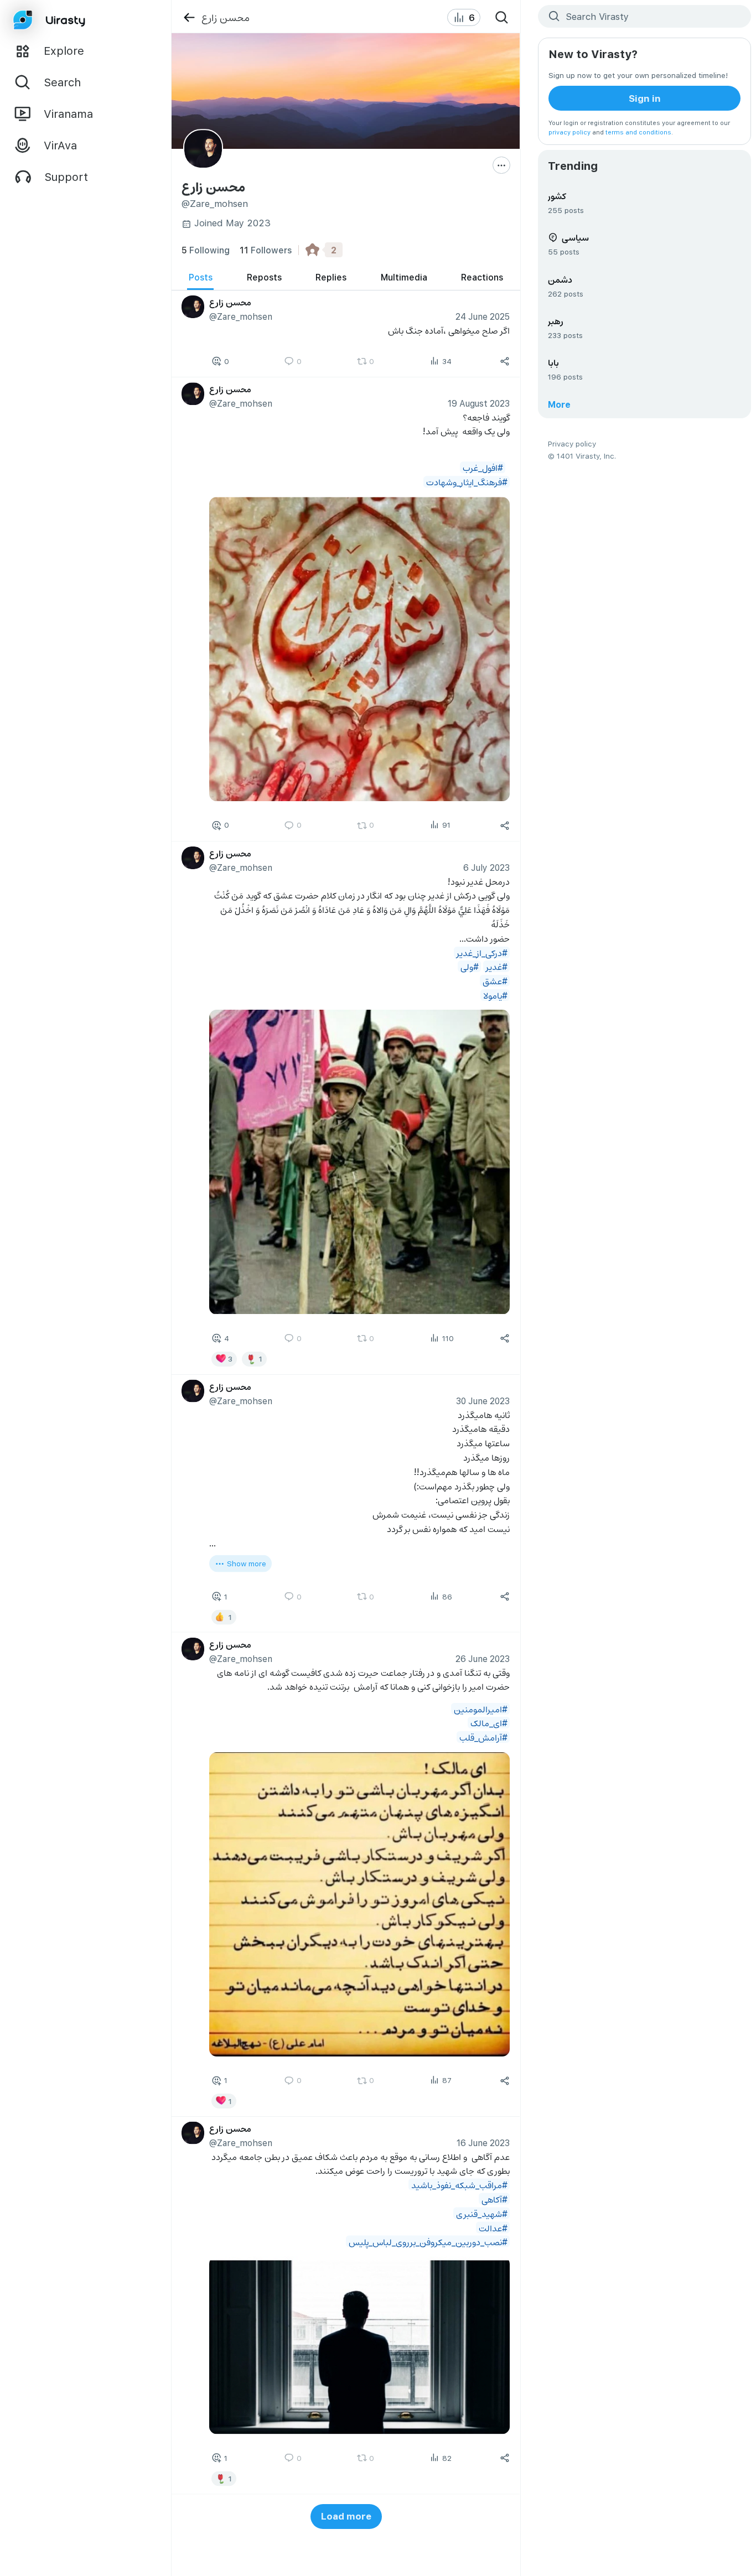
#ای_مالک (489, 1723)
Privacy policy (572, 443)
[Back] (189, 17)
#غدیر (497, 966)
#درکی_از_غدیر (482, 952)
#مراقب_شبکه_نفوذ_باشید (459, 2184)
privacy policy (569, 132)
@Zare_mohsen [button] (241, 316)
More (559, 404)
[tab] (200, 277)
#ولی (470, 966)
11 (266, 250)
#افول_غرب (483, 467)
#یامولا (495, 995)
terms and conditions (638, 132)
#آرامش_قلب (483, 1737)
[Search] (501, 18)
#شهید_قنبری (482, 2213)
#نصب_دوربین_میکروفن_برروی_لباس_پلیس (428, 2242)
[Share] (505, 361)
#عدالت (493, 2227)
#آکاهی (494, 2198)
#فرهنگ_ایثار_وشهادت (467, 482)
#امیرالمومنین (481, 1708)
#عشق (495, 981)
